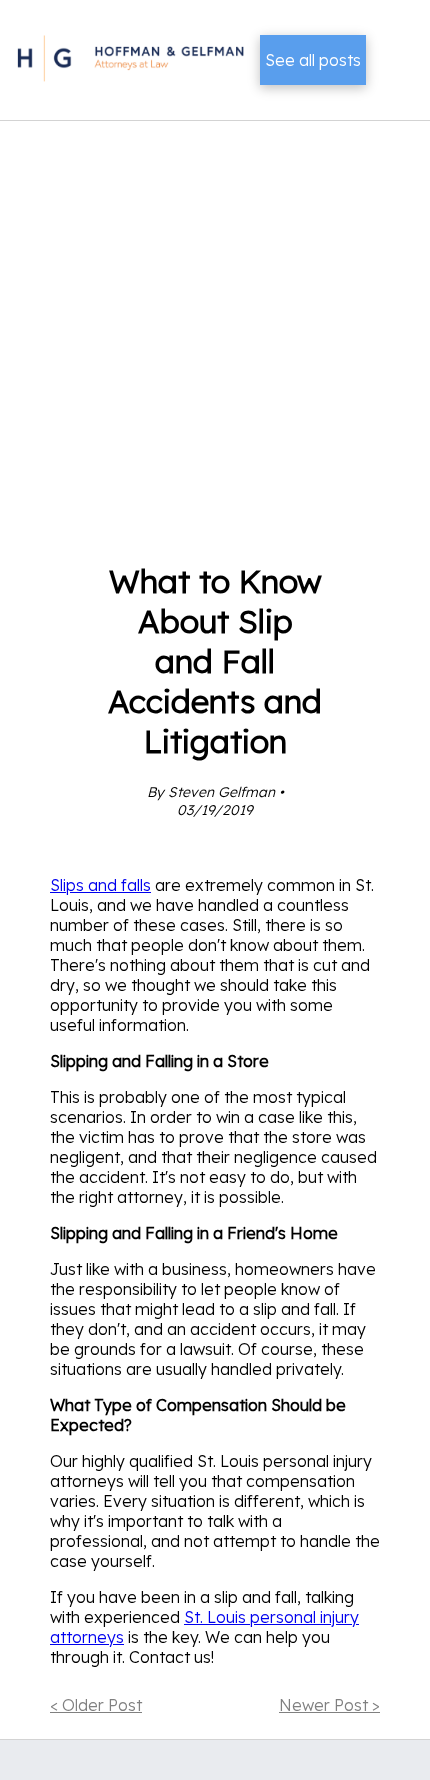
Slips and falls (100, 885)
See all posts (313, 60)
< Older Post (96, 1705)
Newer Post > (329, 1705)
